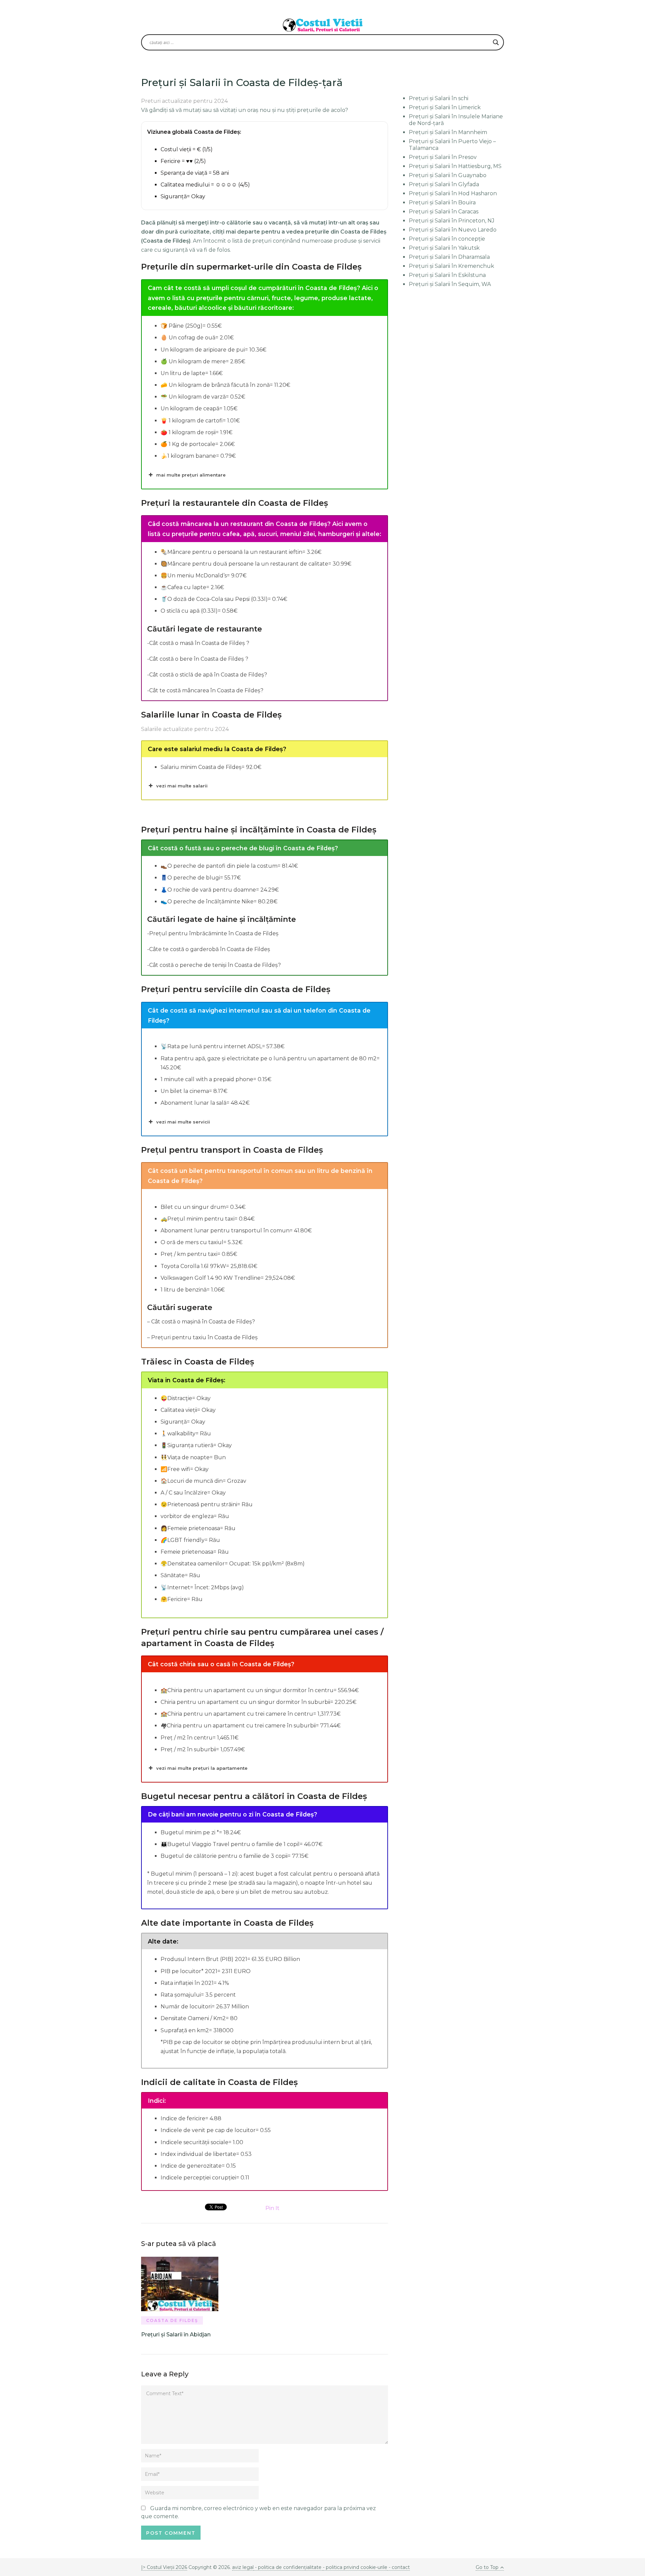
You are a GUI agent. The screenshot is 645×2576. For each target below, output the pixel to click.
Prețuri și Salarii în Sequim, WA (450, 284)
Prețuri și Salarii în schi (439, 98)
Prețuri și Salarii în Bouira (442, 202)
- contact (399, 2567)
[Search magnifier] (496, 42)
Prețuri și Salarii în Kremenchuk (451, 266)
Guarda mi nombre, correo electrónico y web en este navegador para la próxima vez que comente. (259, 2512)
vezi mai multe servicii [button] (183, 1122)
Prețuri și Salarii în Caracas (444, 212)
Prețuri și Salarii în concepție (447, 239)
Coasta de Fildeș (172, 2320)
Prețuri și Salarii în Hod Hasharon (453, 193)
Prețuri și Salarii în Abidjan (176, 2335)
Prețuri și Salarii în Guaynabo (448, 175)
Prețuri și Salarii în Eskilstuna (447, 275)
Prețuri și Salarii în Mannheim (448, 132)
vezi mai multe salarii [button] (182, 786)
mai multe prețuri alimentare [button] (191, 475)
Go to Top (487, 2567)
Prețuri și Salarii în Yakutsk (444, 248)
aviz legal (243, 2567)
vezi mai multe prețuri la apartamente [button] (202, 1768)
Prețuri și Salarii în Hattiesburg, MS (455, 166)
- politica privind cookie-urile (355, 2567)
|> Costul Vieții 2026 (164, 2567)
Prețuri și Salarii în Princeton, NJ (452, 221)
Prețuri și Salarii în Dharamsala (449, 257)
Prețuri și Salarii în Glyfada (444, 184)
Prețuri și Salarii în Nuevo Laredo (453, 230)
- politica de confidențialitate (288, 2567)
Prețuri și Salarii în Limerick (445, 107)
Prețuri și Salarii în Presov (443, 157)
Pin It (272, 2208)
